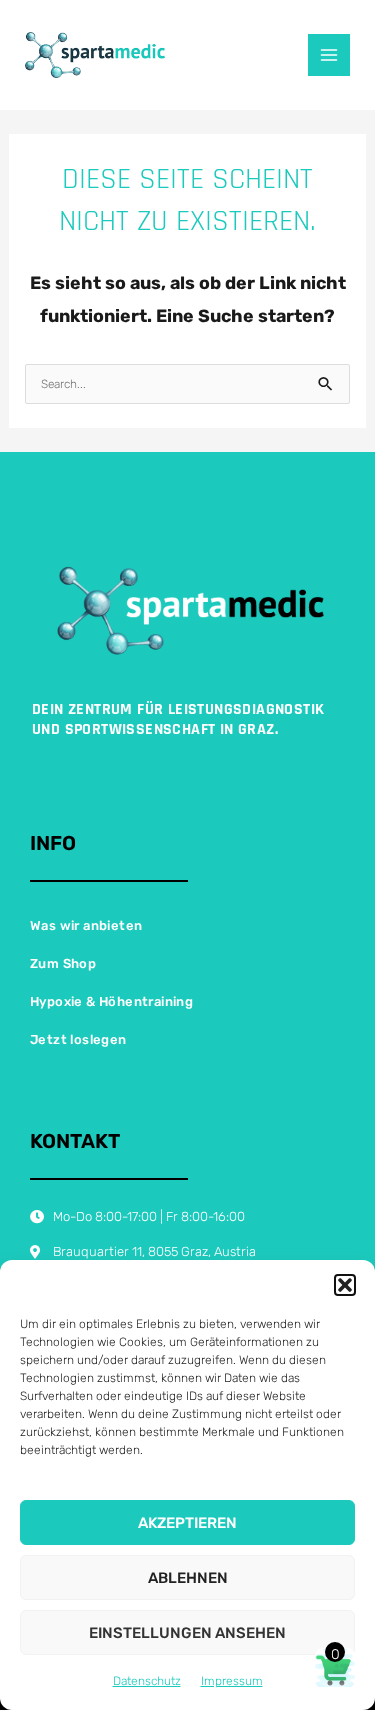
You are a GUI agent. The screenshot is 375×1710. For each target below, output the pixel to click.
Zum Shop (63, 963)
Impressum (232, 1681)
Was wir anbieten (86, 925)
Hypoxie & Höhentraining (111, 1001)
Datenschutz (147, 1681)
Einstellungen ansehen (187, 1633)
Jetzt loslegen (78, 1039)
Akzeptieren (187, 1523)
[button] (345, 1285)
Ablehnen (188, 1578)
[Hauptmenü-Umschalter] (329, 55)
